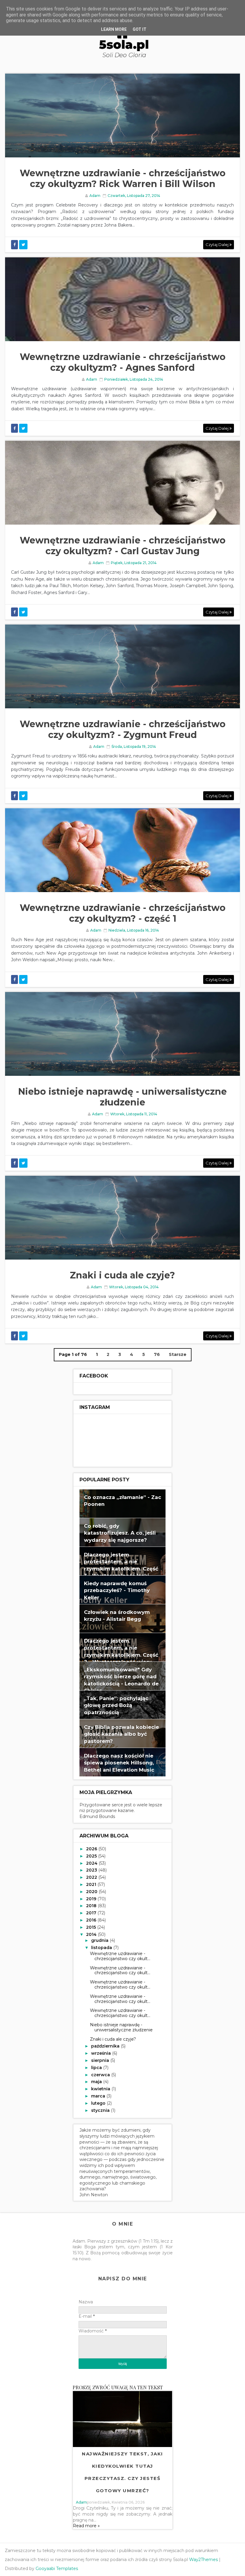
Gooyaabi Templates (57, 2569)
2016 (92, 1920)
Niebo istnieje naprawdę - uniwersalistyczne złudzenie (122, 1097)
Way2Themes (203, 2560)
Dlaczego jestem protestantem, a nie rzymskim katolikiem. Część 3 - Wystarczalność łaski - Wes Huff (121, 1569)
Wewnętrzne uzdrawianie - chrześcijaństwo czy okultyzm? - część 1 (123, 913)
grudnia (100, 1940)
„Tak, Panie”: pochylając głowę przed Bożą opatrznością (116, 1705)
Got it (140, 29)
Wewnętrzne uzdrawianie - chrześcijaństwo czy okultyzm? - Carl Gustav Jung (123, 546)
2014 (92, 1934)
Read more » (86, 2526)
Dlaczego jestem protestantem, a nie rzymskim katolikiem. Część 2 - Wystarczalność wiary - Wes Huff (121, 1655)
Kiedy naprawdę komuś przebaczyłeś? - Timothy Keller (117, 1590)
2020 (92, 1892)
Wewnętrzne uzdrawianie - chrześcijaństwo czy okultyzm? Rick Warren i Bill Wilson (123, 179)
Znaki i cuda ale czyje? (122, 1275)
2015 (92, 1927)
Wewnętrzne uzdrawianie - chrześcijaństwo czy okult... (120, 1956)
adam (81, 2502)
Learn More (114, 29)
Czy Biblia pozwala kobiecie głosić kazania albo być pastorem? (121, 1734)
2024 (92, 1863)
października (106, 2046)
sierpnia (101, 2060)
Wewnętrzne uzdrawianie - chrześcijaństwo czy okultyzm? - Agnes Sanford (123, 362)
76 (157, 1354)
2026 (92, 1849)
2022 (92, 1877)
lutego (99, 2103)
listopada (102, 1948)
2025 (92, 1856)
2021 (92, 1884)
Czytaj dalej (218, 244)
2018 (92, 1906)
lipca (97, 2068)
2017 (92, 1913)
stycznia (101, 2110)
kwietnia (101, 2089)
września (102, 2053)
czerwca (101, 2075)
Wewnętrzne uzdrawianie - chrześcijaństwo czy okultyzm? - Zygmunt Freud (123, 729)
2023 (92, 1870)
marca (99, 2096)
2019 (92, 1899)
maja (97, 2082)
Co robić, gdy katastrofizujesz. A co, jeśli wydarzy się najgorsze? (120, 1533)
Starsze (178, 1354)
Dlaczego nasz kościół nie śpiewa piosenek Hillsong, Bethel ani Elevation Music (119, 1763)
